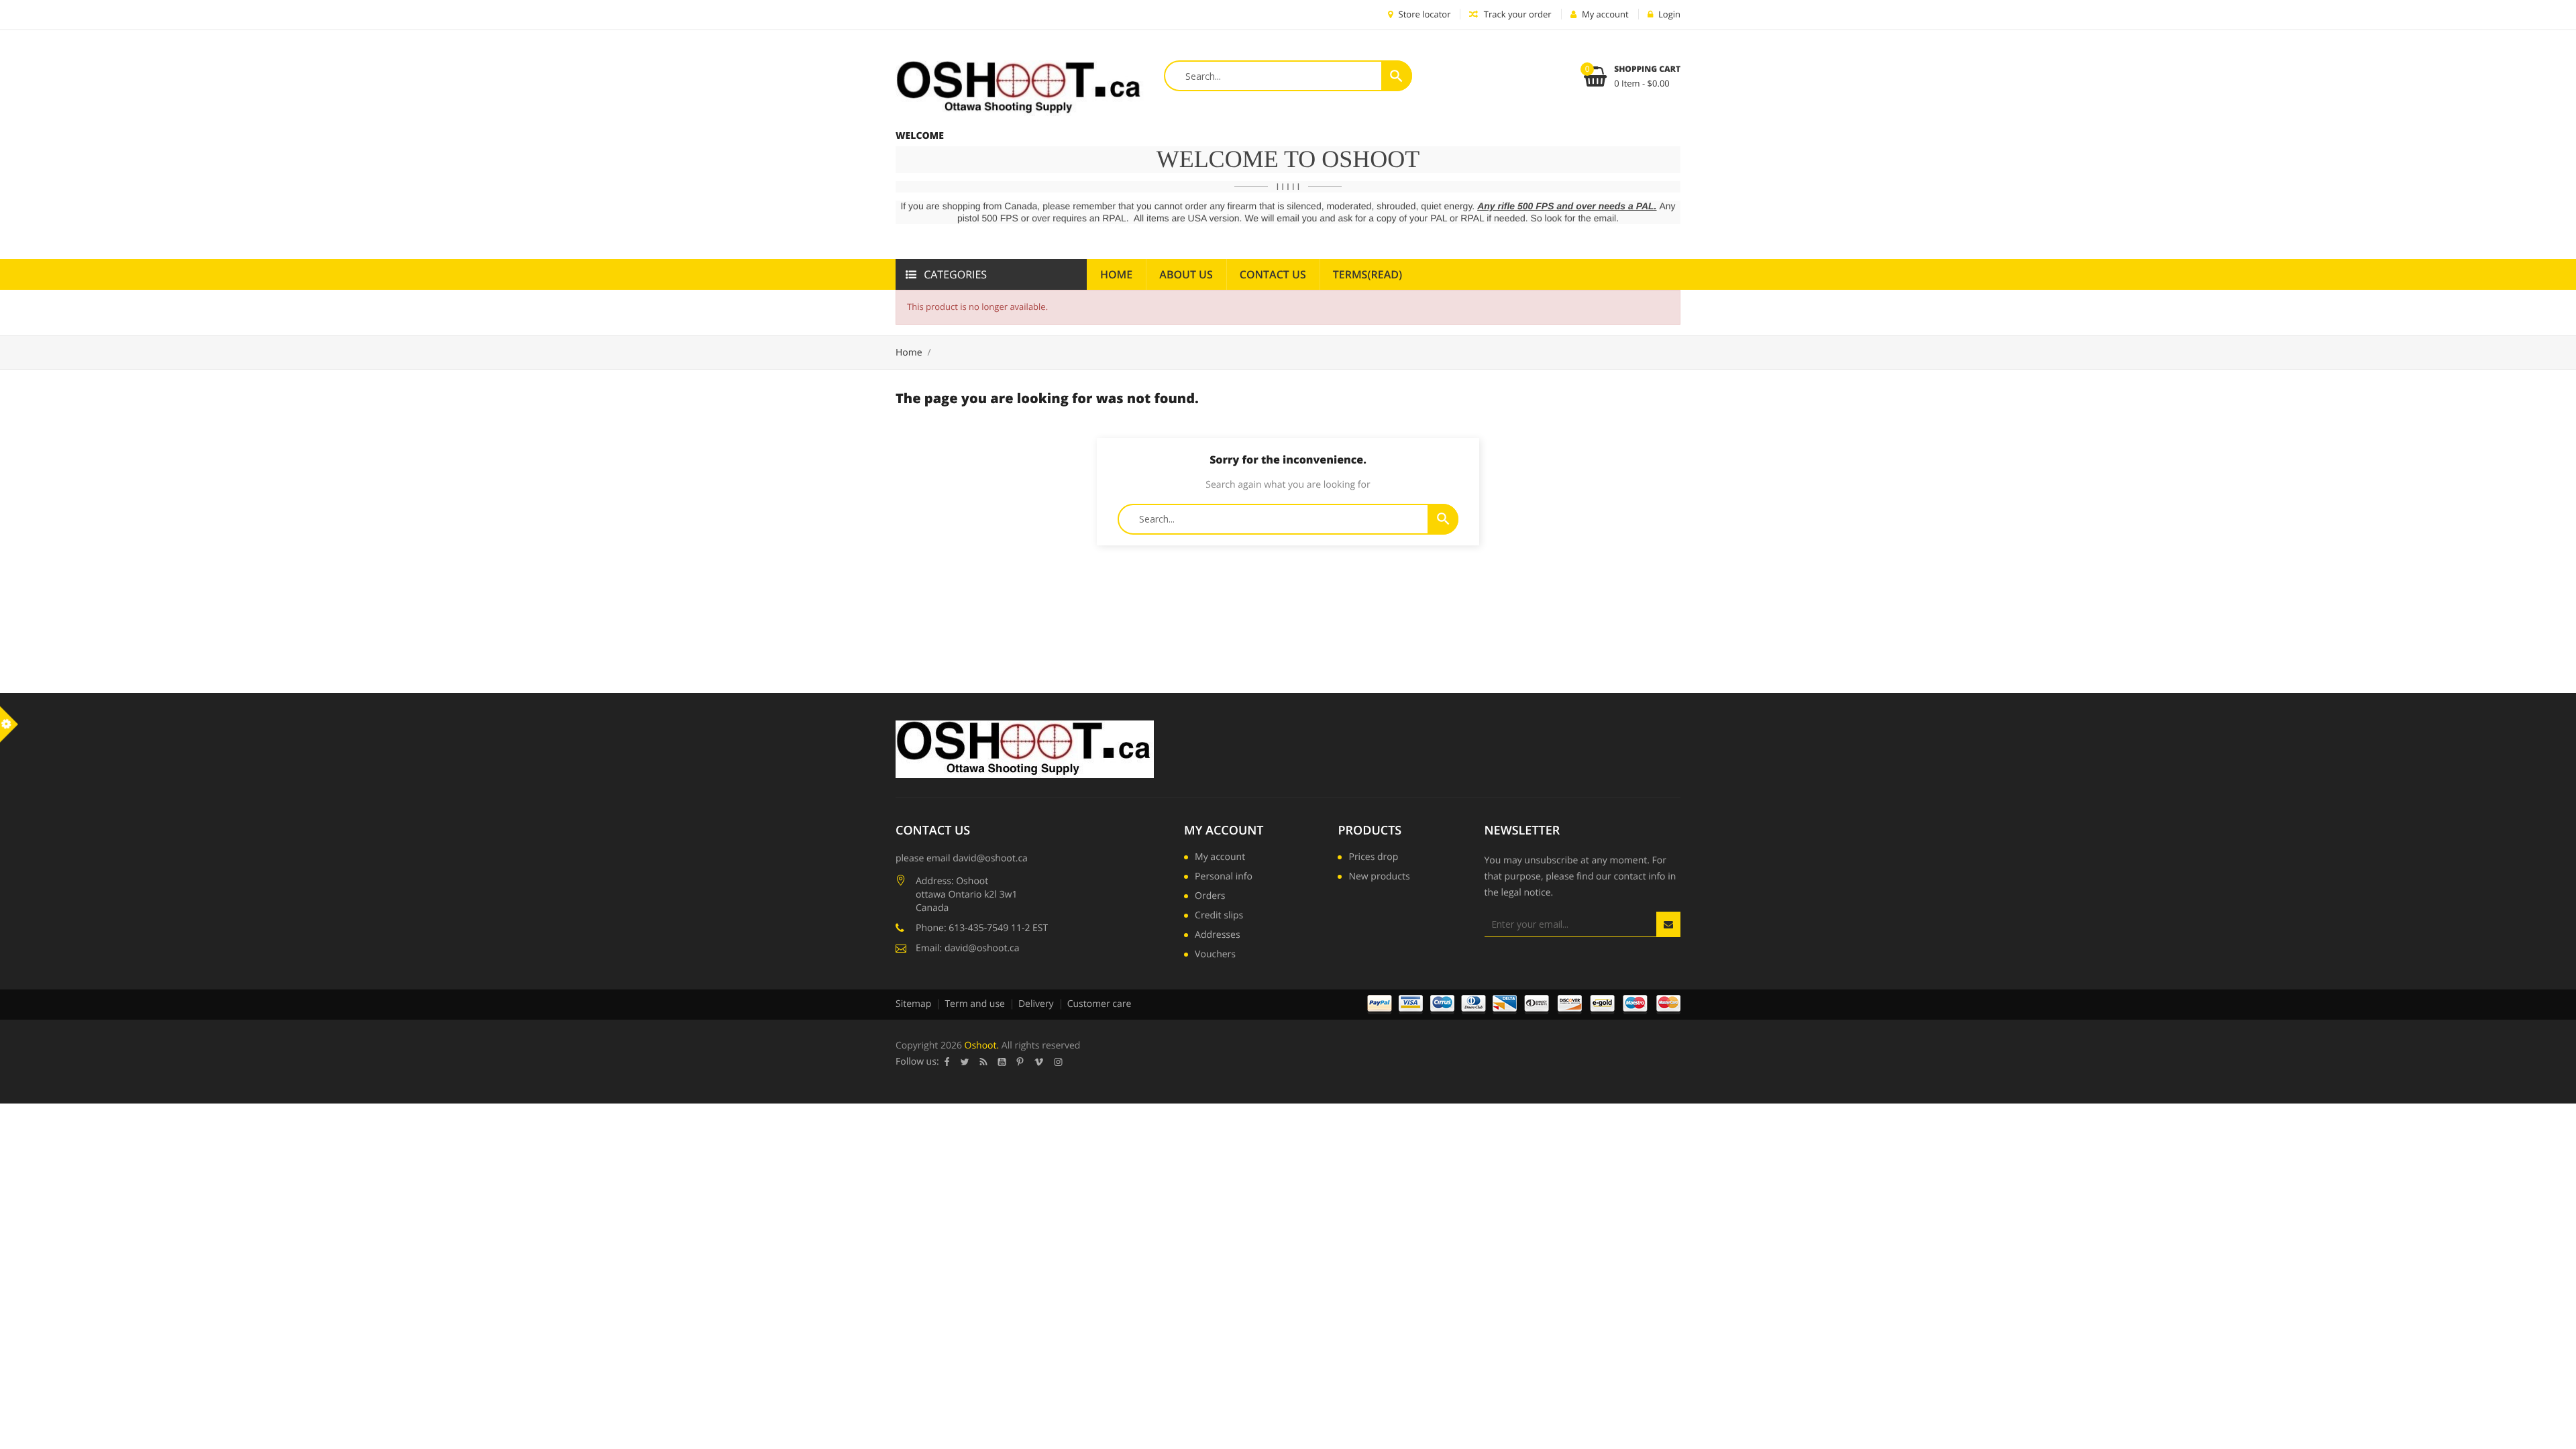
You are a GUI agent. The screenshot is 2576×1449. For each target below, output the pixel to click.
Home (1116, 274)
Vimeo (1039, 1062)
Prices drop (1373, 858)
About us (1186, 274)
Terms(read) (1367, 274)
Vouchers (1215, 955)
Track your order (1516, 14)
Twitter (965, 1062)
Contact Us (1273, 274)
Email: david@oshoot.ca (968, 948)
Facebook (947, 1062)
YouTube (1002, 1062)
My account (1224, 830)
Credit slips (1219, 916)
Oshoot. (982, 1045)
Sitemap (913, 1004)
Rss (984, 1062)
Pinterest (1020, 1062)
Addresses (1217, 936)
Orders (1210, 897)
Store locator (1423, 14)
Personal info (1224, 877)
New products (1379, 877)
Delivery (1036, 1004)
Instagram (1059, 1062)
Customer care (1099, 1004)
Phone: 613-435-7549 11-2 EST (982, 928)
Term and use (975, 1004)
